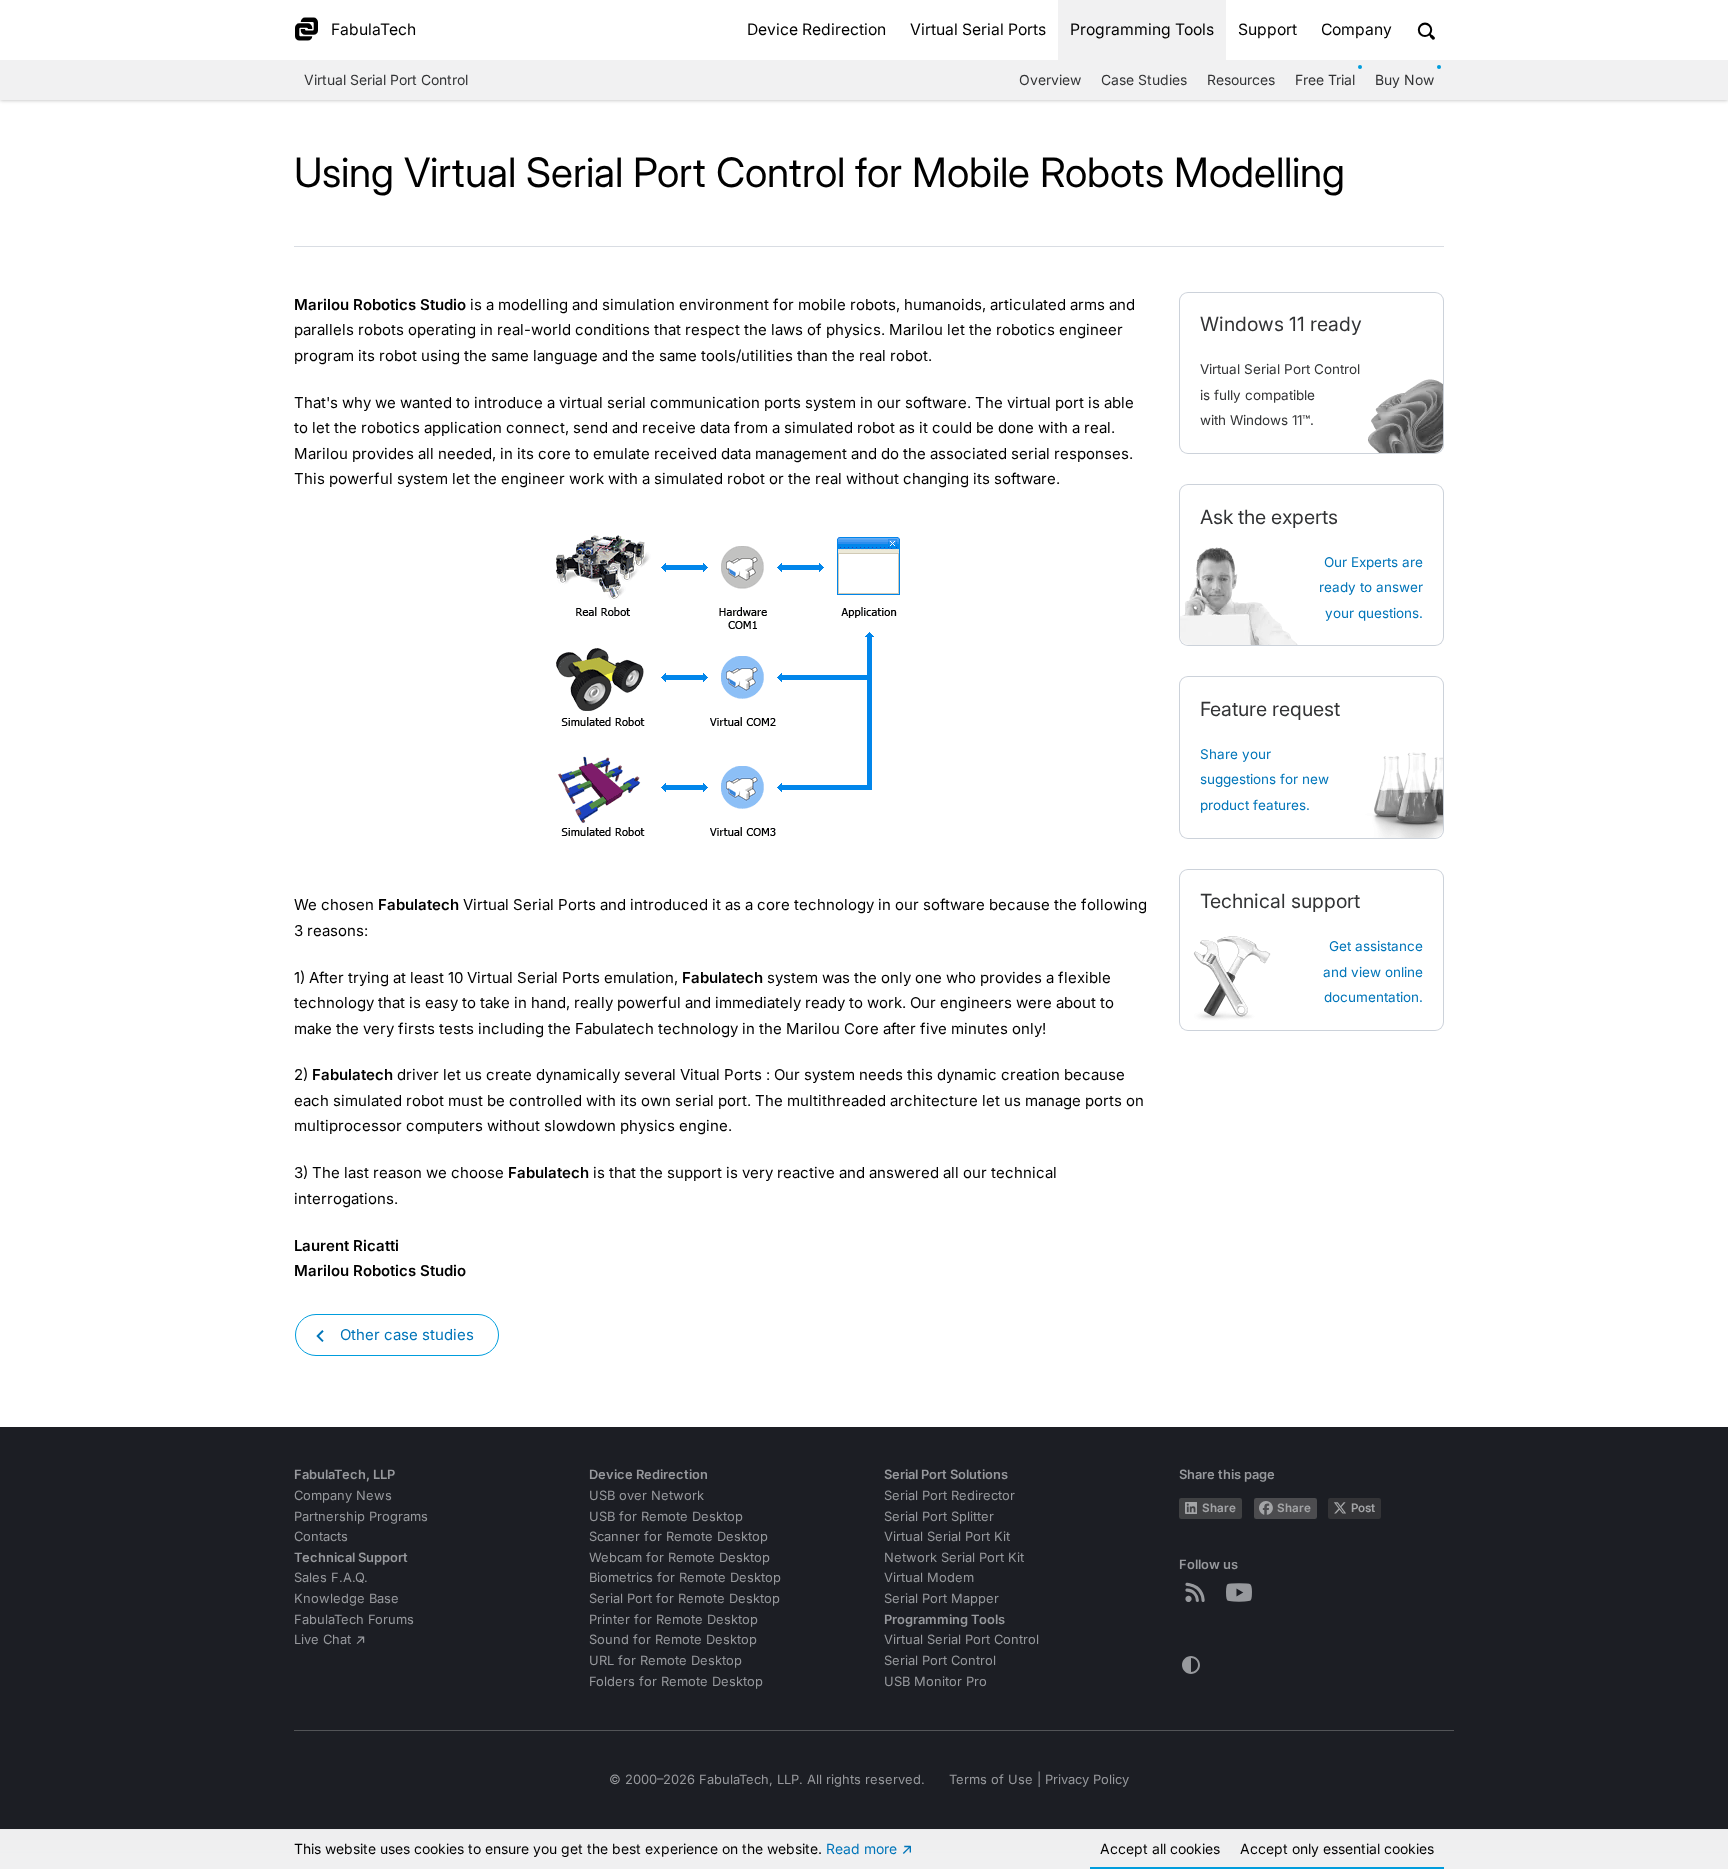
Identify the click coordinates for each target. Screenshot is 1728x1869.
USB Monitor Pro (935, 1681)
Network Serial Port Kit (954, 1557)
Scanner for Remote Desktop (678, 1536)
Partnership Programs (361, 1516)
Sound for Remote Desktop (673, 1639)
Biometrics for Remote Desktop (685, 1577)
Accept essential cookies (1337, 1848)
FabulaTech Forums (354, 1619)
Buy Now (1404, 79)
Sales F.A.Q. (331, 1577)
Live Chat (322, 1639)
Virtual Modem (929, 1577)
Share (1219, 1508)
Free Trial (1325, 79)
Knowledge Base (346, 1598)
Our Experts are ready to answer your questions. (1371, 587)
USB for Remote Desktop (666, 1516)
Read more (861, 1848)
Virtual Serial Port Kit (947, 1536)
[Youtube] (1243, 1592)
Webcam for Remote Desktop (679, 1557)
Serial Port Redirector (949, 1495)
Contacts (321, 1536)
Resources (1241, 79)
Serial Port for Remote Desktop (684, 1598)
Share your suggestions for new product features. (1264, 779)
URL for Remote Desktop (665, 1660)
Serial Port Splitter (939, 1516)
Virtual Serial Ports (978, 29)
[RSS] (1199, 1592)
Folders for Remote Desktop (676, 1681)
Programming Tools (1142, 29)
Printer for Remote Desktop (673, 1619)
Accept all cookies (1160, 1848)
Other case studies (407, 1334)
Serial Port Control (940, 1660)
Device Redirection (816, 29)
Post (1363, 1508)
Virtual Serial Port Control (386, 79)
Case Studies (1144, 79)
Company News (343, 1495)
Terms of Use (991, 1779)
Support (1267, 29)
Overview (1050, 79)
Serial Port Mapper (941, 1598)
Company (1356, 29)
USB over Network (646, 1495)
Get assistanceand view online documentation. (1373, 971)
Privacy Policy (1087, 1779)
